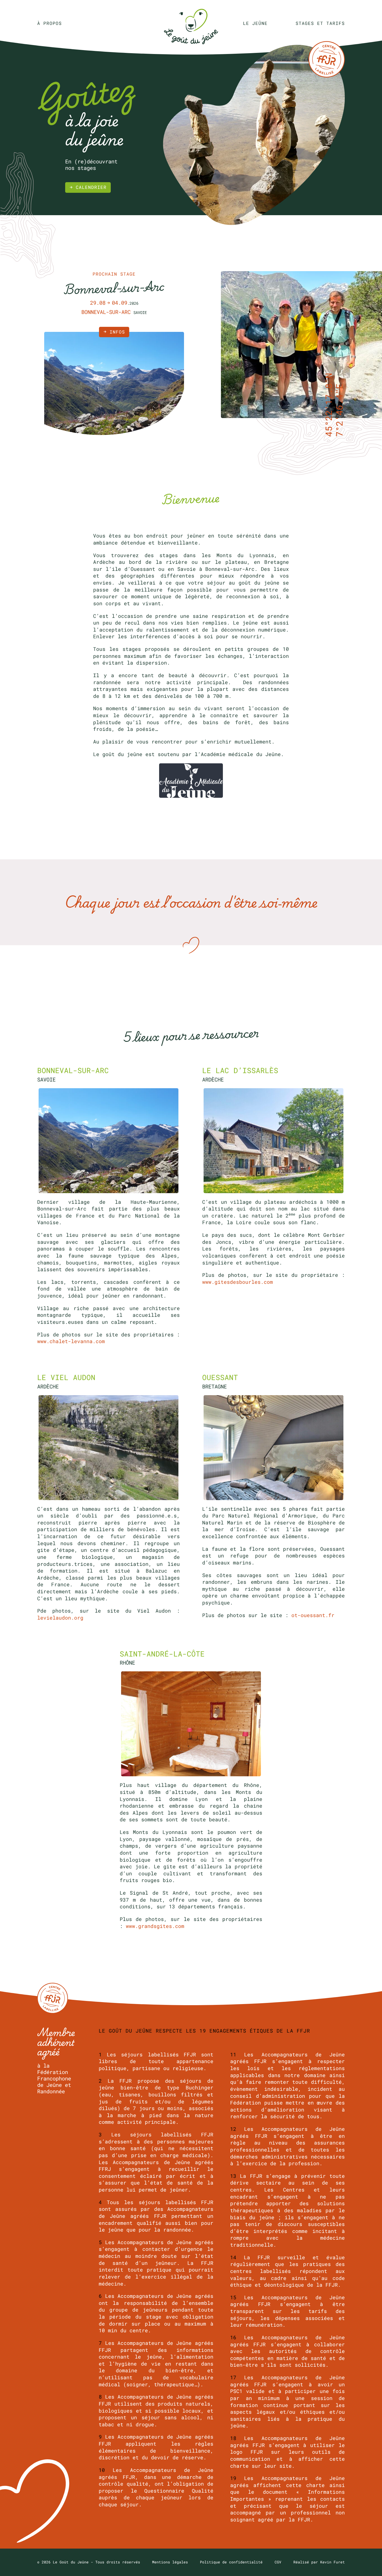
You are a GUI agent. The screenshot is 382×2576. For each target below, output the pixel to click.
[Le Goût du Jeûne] (191, 23)
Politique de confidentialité (231, 2562)
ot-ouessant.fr (313, 1615)
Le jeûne (255, 23)
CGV (278, 2562)
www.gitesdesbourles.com (238, 1282)
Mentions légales (170, 2562)
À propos (49, 23)
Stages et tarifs (320, 23)
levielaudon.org (60, 1618)
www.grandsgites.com (155, 1926)
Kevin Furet (333, 2562)
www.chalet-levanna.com (71, 1341)
